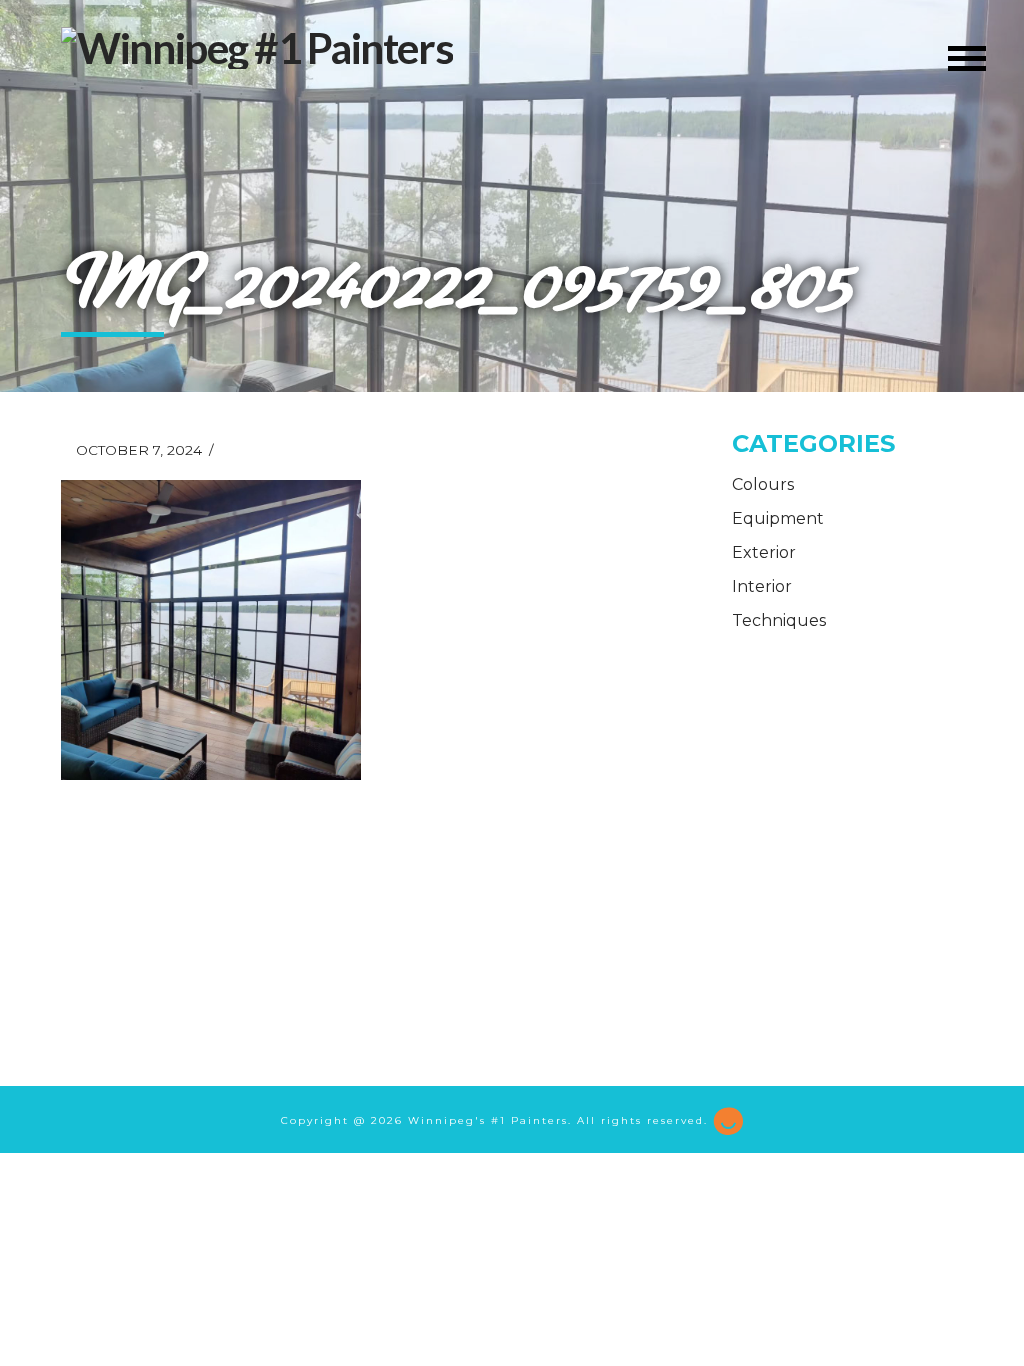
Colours (763, 484)
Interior (762, 586)
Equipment (778, 518)
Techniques (779, 620)
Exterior (764, 552)
